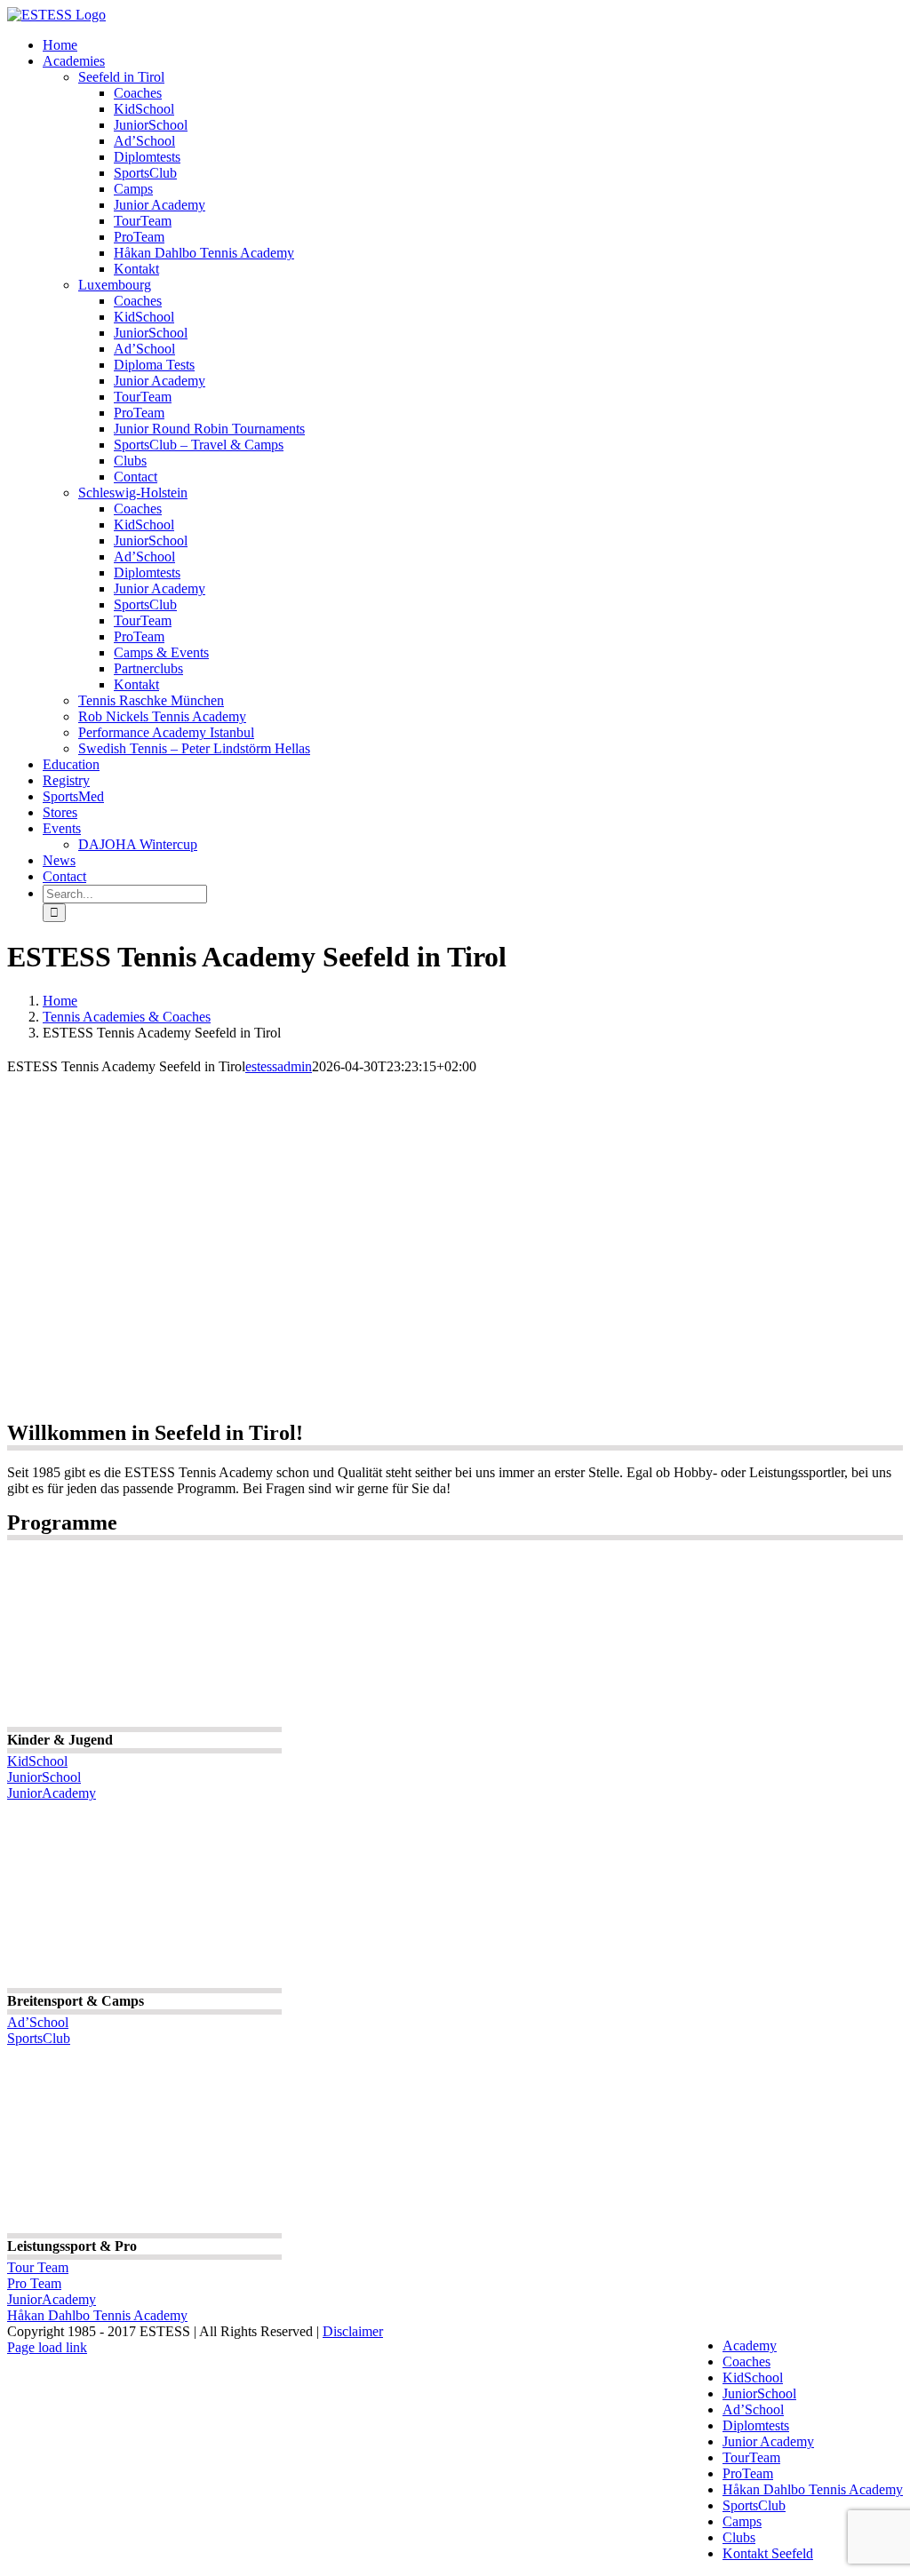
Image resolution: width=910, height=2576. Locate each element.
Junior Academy (768, 2441)
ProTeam (748, 2473)
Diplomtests (756, 2425)
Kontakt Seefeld (768, 2553)
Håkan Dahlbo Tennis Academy (813, 2489)
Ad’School (753, 2409)
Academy (750, 2345)
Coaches (746, 2361)
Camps (742, 2521)
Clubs (739, 2537)
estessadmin (279, 1066)
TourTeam (751, 2457)
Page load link (47, 2347)
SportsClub (754, 2505)
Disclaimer (353, 2331)
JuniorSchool (759, 2393)
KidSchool (753, 2377)
